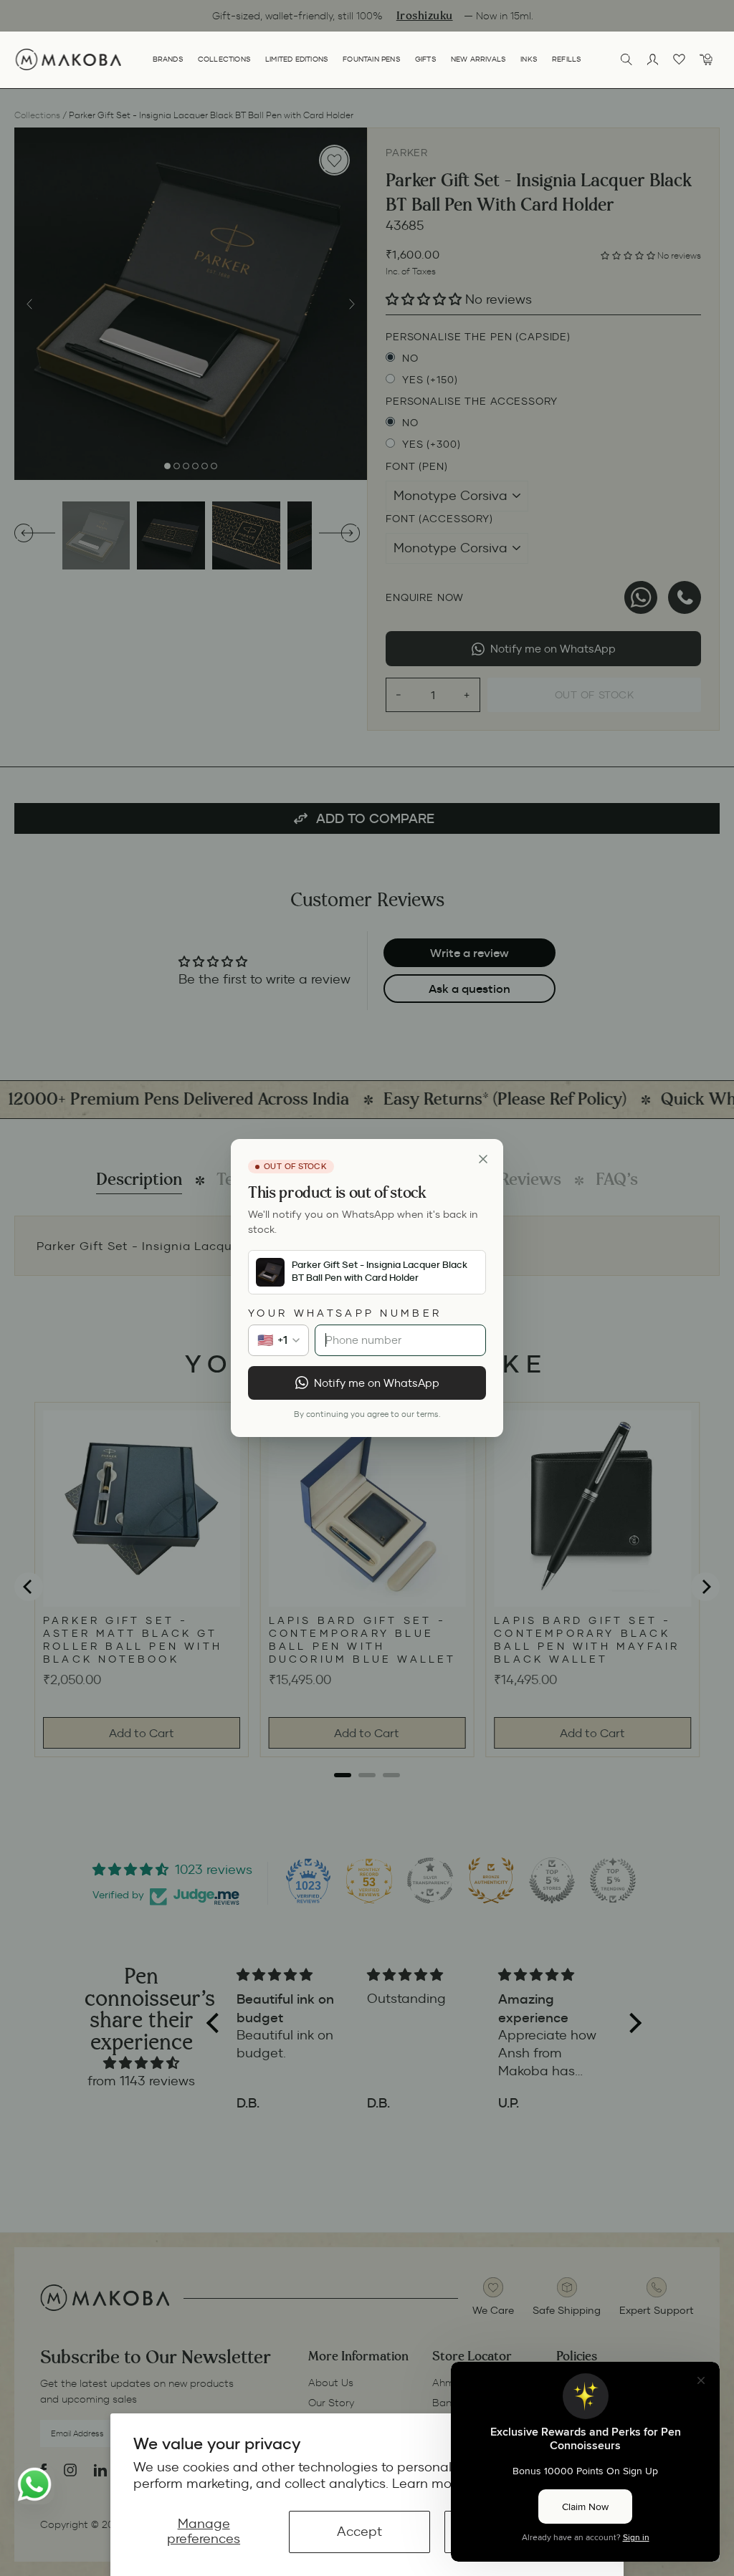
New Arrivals (478, 59)
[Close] (483, 1159)
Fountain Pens (372, 59)
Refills (567, 59)
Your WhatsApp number (345, 1313)
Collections (224, 59)
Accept (359, 2532)
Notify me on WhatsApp (377, 1383)
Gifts (426, 59)
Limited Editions (297, 59)
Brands (168, 59)
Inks (529, 59)
